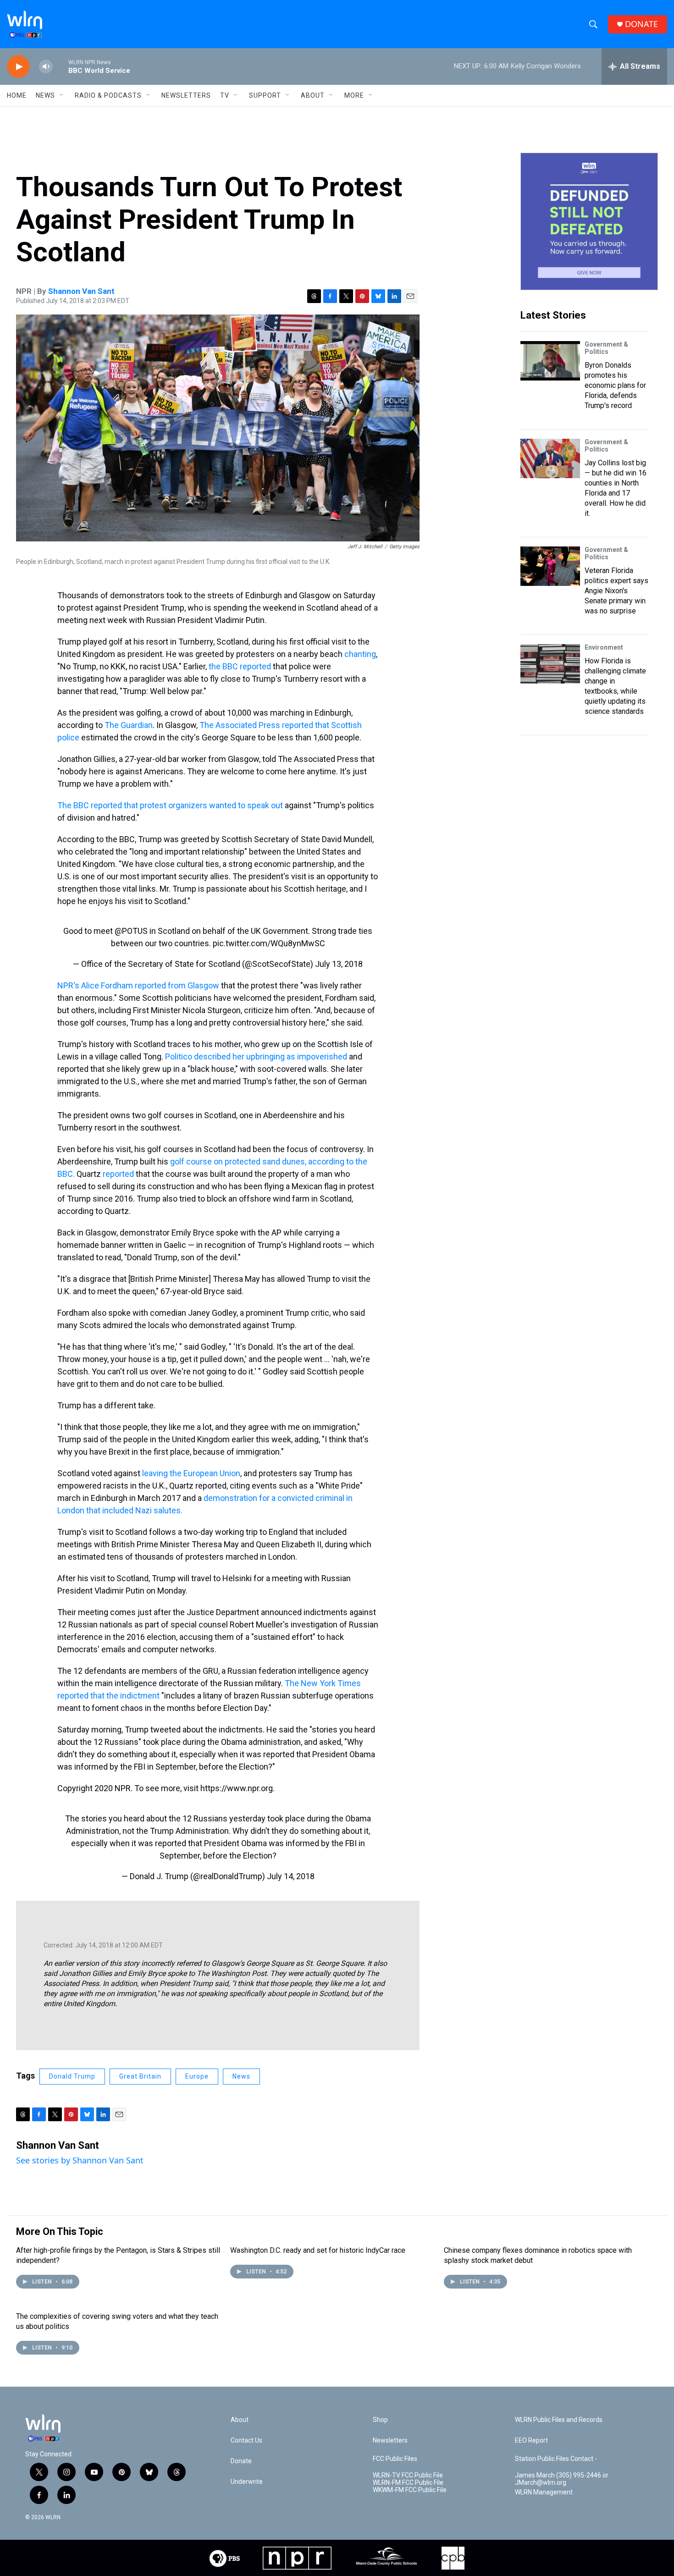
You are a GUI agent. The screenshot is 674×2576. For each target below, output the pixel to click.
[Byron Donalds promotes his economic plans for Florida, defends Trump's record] (550, 361)
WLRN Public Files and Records (559, 2420)
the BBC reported (240, 666)
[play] (18, 67)
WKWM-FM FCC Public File (410, 2490)
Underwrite (247, 2482)
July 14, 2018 (291, 1876)
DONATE (641, 24)
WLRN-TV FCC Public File (408, 2475)
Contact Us (246, 2441)
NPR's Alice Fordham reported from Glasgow (139, 985)
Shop (380, 2420)
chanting (360, 654)
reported (118, 1174)
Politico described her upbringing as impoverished (256, 1056)
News (241, 2076)
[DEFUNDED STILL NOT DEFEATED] (589, 221)
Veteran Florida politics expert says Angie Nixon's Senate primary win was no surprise (616, 591)
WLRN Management (544, 2492)
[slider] (61, 66)
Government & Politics (606, 348)
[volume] (46, 67)
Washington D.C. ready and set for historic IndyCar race (318, 2250)
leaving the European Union (191, 1473)
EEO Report (531, 2441)
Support (265, 95)
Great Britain (140, 2076)
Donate (241, 2461)
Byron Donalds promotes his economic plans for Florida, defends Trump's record (615, 385)
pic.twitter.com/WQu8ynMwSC (269, 943)
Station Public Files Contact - (556, 2459)
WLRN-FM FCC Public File (408, 2483)
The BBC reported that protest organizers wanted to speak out (170, 805)
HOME (17, 95)
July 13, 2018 (339, 964)
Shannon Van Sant (81, 291)
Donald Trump (72, 2076)
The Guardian (129, 725)
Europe (197, 2076)
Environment (604, 647)
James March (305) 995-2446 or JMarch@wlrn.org (562, 2479)
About (313, 95)
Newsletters (186, 95)
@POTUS (131, 931)
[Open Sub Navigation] (62, 95)
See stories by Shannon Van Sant (80, 2160)
